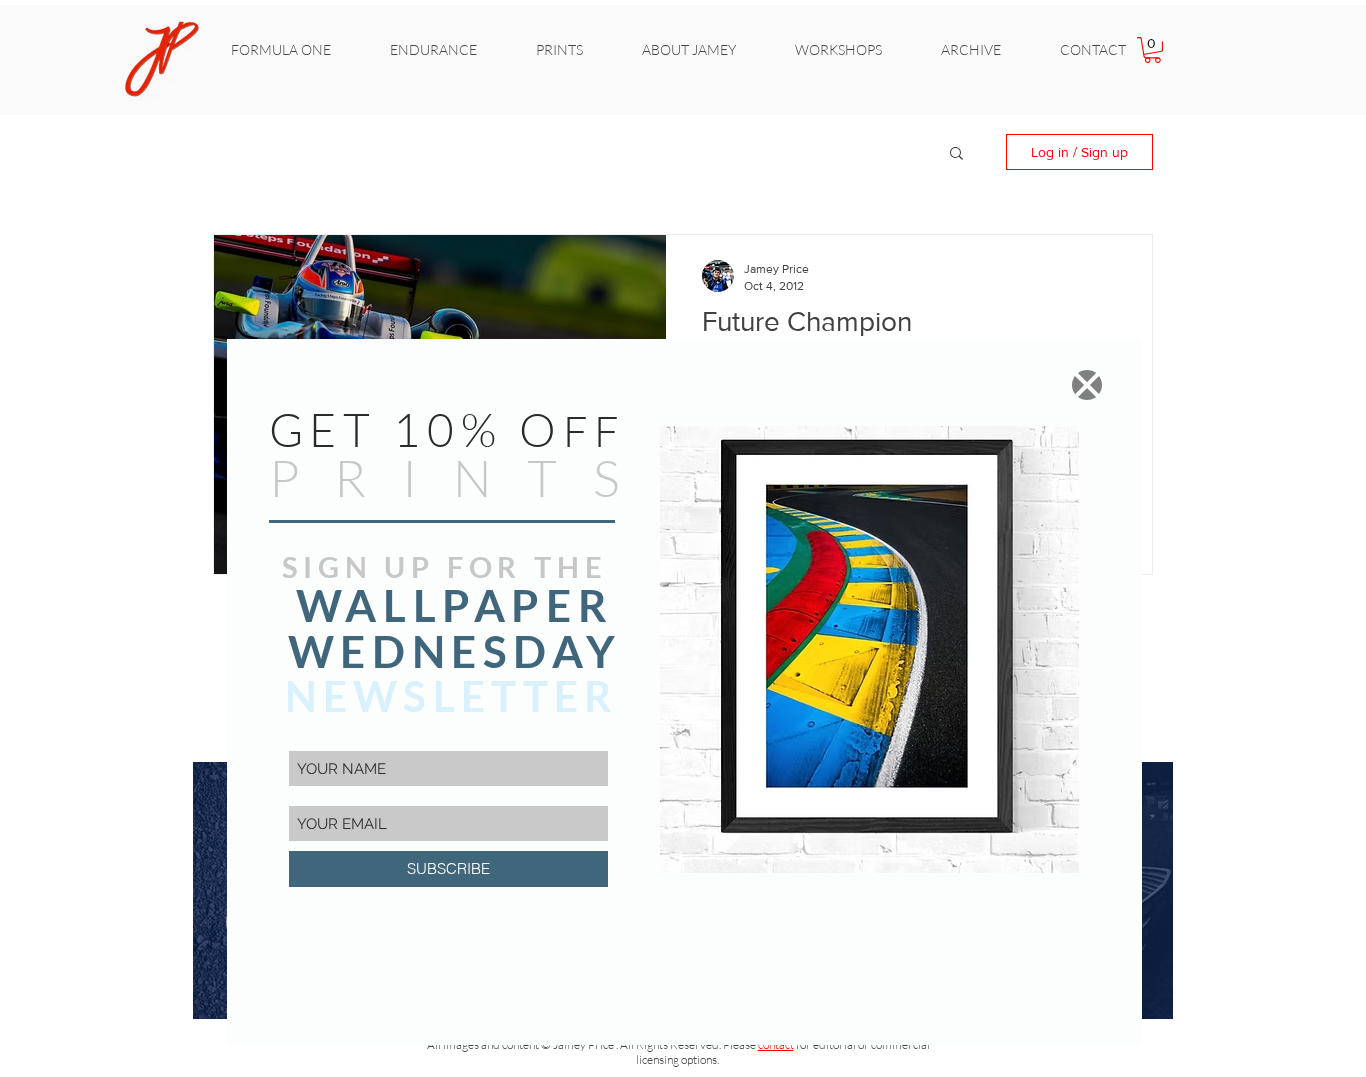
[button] (1087, 385)
